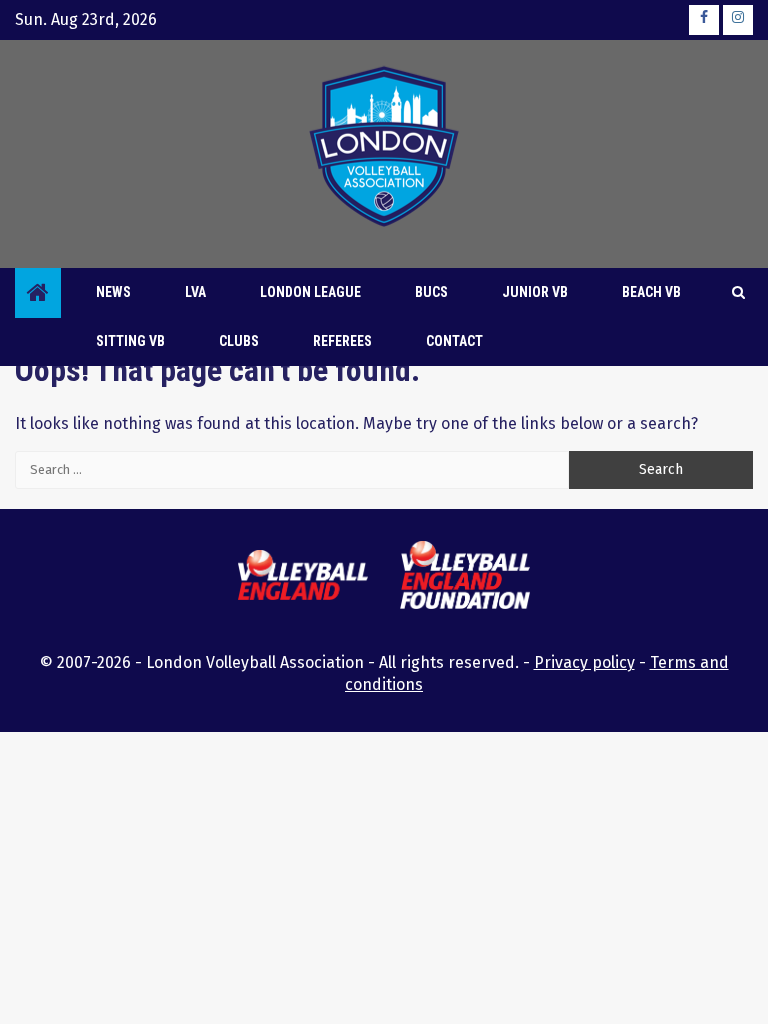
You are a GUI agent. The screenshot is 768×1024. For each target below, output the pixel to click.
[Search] (738, 293)
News (113, 292)
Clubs (239, 341)
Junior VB (535, 292)
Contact (454, 341)
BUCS (431, 292)
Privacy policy (584, 662)
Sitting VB (130, 341)
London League (310, 292)
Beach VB (651, 292)
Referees (342, 341)
